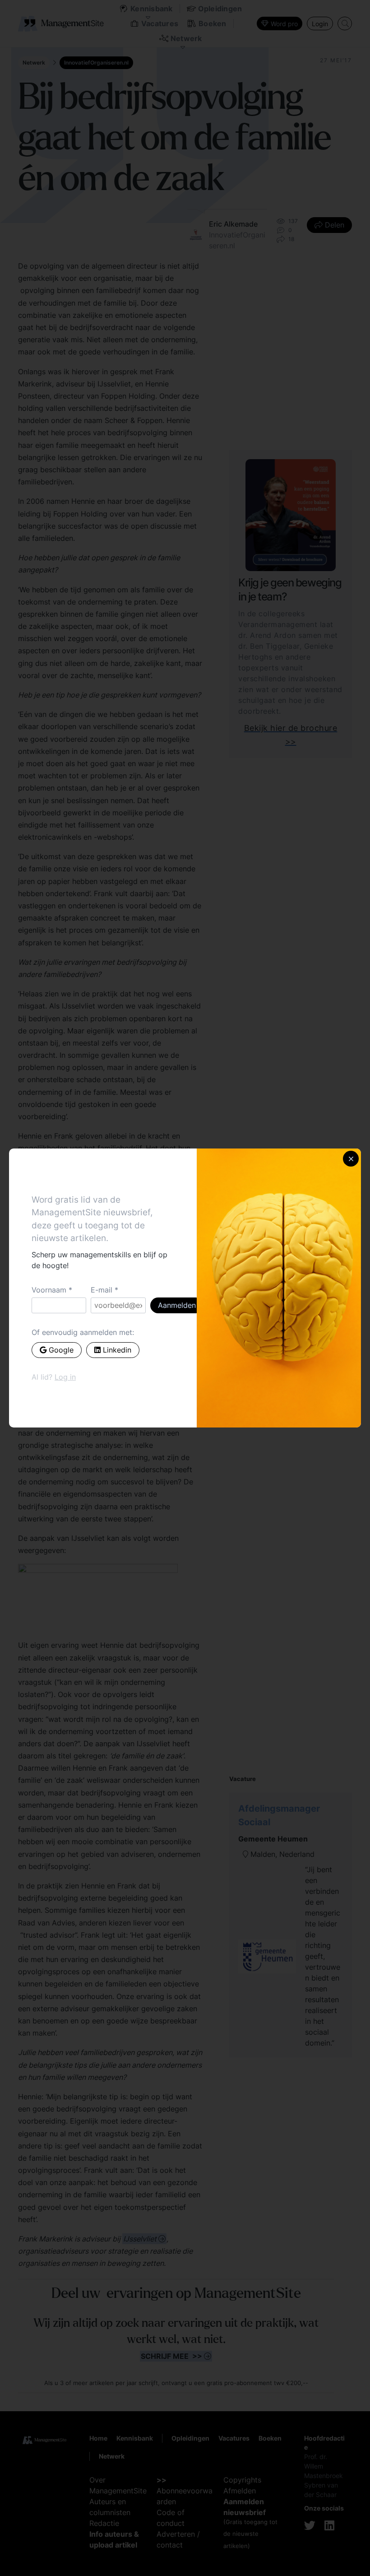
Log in (65, 1377)
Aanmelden (177, 1305)
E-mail (102, 1290)
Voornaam (49, 1290)
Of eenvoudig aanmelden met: (83, 1332)
